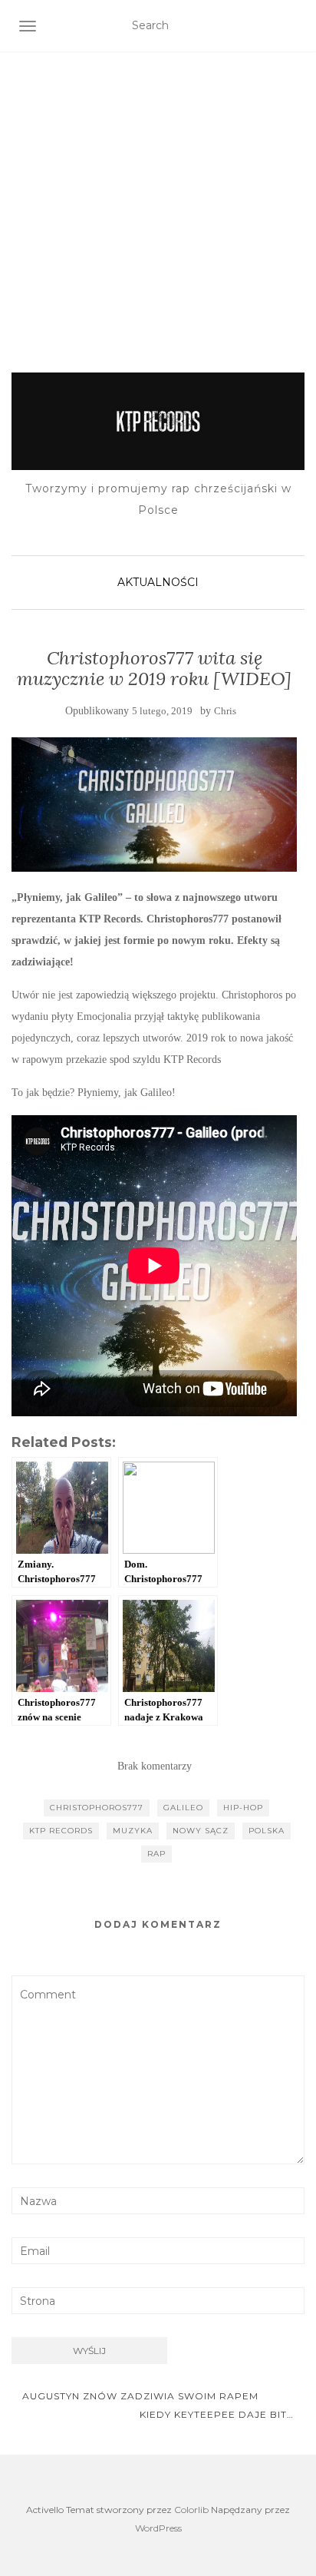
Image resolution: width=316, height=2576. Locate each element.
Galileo (183, 1808)
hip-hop (243, 1808)
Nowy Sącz (201, 1831)
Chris (225, 711)
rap (156, 1854)
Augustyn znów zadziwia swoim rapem (139, 2396)
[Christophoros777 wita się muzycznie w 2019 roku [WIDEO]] (154, 805)
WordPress (158, 2528)
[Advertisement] (158, 193)
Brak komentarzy (155, 1766)
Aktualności (158, 582)
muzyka (133, 1831)
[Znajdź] (295, 26)
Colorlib (191, 2510)
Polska (267, 1831)
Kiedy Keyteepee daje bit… (218, 2414)
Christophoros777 (97, 1808)
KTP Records (61, 1831)
